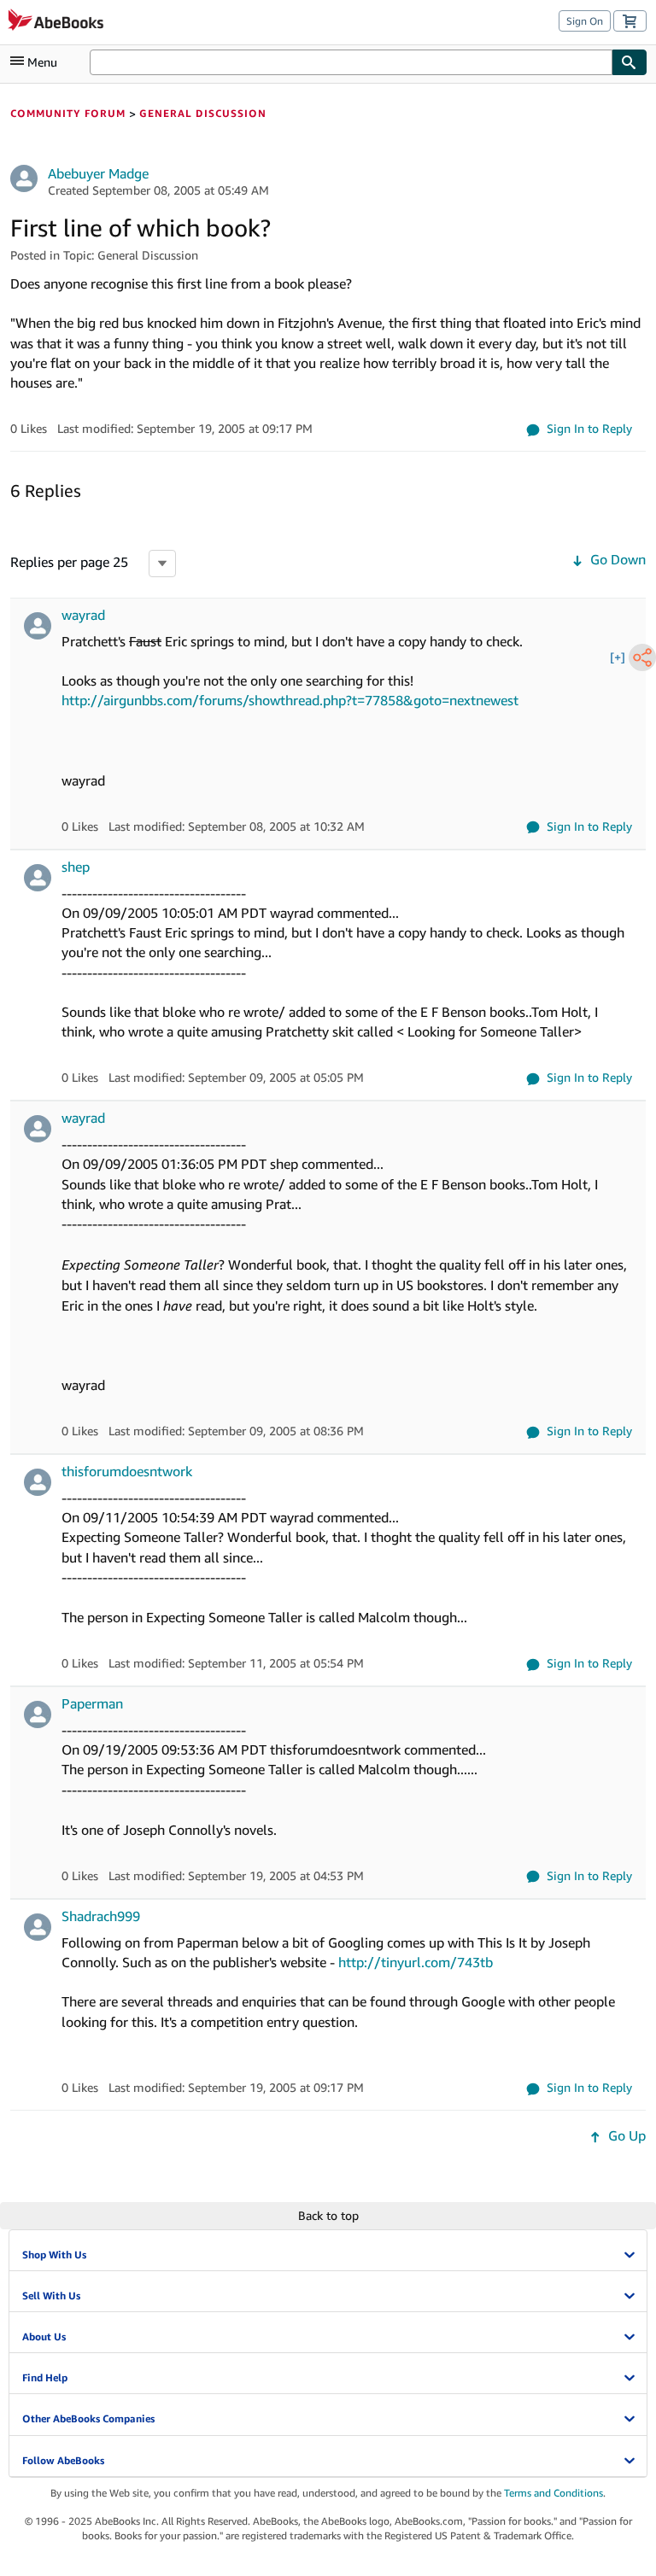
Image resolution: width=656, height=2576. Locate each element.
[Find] (630, 62)
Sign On (585, 21)
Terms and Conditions (553, 2493)
